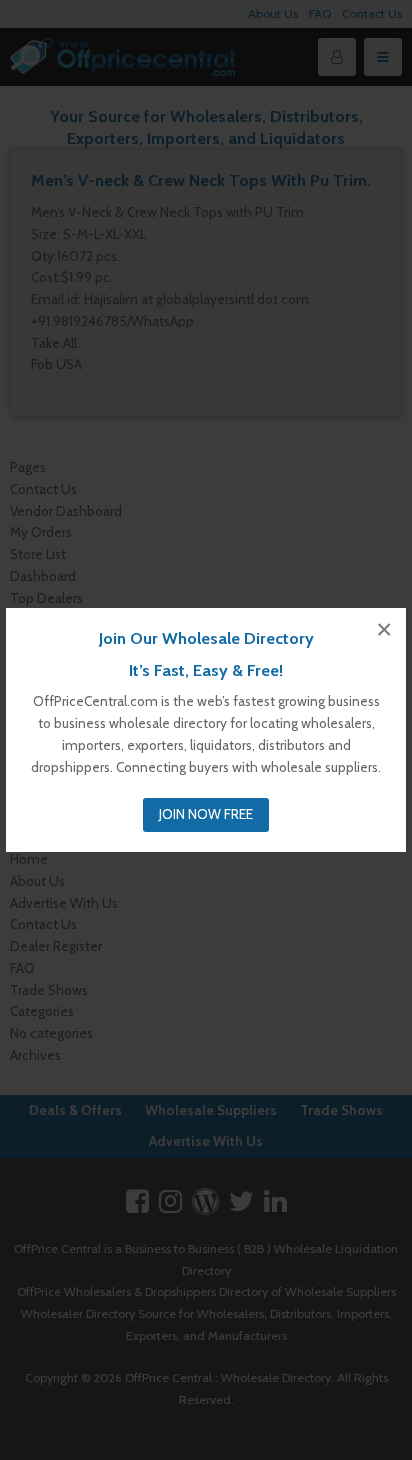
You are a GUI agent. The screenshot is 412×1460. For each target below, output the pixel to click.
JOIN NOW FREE (206, 814)
